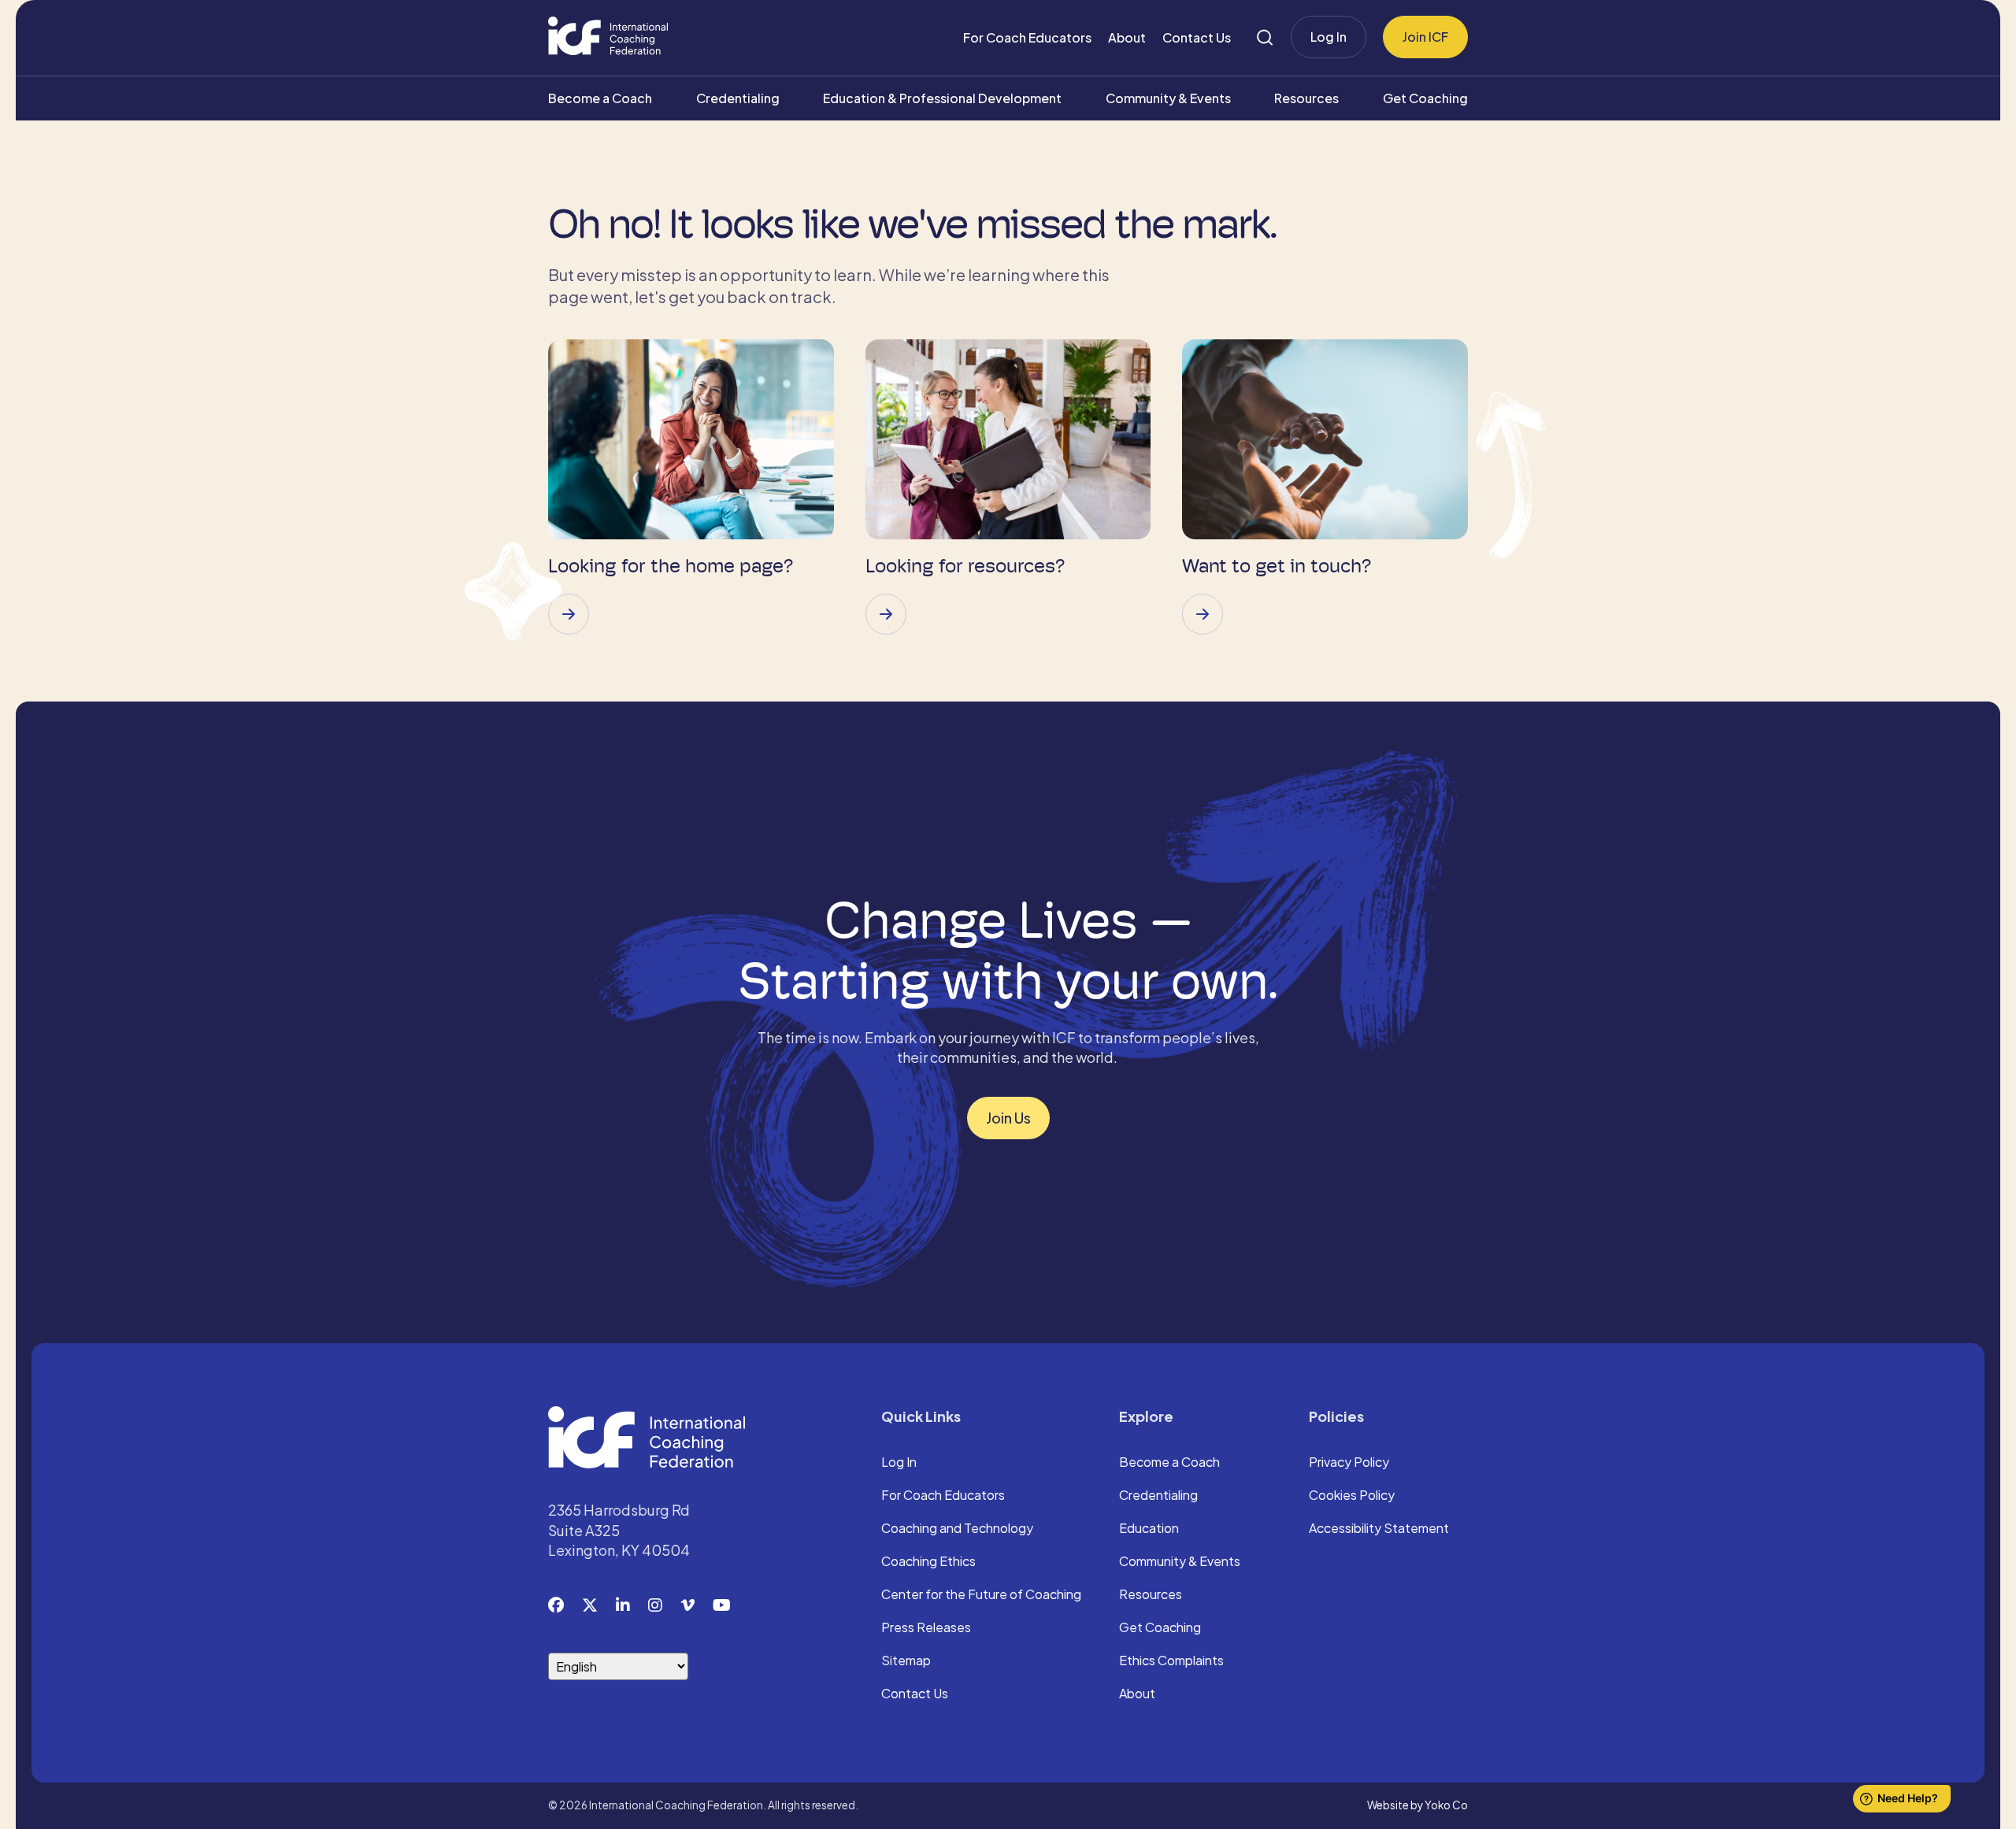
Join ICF (1425, 37)
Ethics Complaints (1171, 1661)
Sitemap (906, 1661)
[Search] (1265, 37)
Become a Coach (600, 98)
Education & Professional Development (942, 98)
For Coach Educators (1027, 37)
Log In (1329, 37)
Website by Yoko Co (1417, 1805)
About (1127, 37)
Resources (1306, 98)
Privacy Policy (1349, 1463)
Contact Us (1197, 37)
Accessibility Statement (1379, 1529)
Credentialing (738, 98)
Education (1149, 1529)
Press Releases (926, 1628)
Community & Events (1168, 98)
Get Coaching (1425, 98)
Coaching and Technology (957, 1529)
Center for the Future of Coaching (981, 1595)
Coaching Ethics (928, 1562)
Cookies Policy (1352, 1496)
